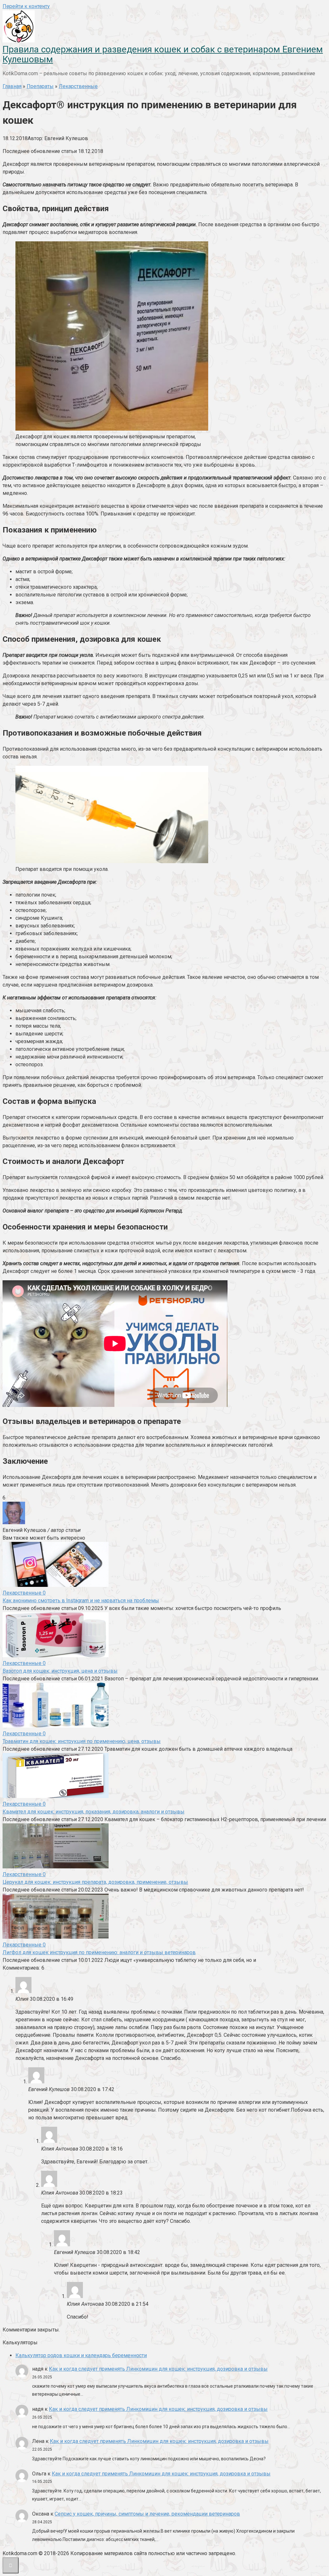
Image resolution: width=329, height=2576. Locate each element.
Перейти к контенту (26, 6)
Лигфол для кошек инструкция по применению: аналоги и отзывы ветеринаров (99, 1952)
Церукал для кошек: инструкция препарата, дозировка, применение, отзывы (95, 1882)
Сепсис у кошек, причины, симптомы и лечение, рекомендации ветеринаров (147, 2514)
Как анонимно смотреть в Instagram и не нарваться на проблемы (81, 1601)
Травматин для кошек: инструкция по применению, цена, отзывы (82, 1741)
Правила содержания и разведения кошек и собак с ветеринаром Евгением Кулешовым (163, 54)
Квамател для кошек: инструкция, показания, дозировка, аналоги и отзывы (93, 1812)
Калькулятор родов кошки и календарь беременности (81, 2355)
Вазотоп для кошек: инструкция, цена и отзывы (60, 1671)
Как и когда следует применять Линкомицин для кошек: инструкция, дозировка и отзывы (158, 2369)
